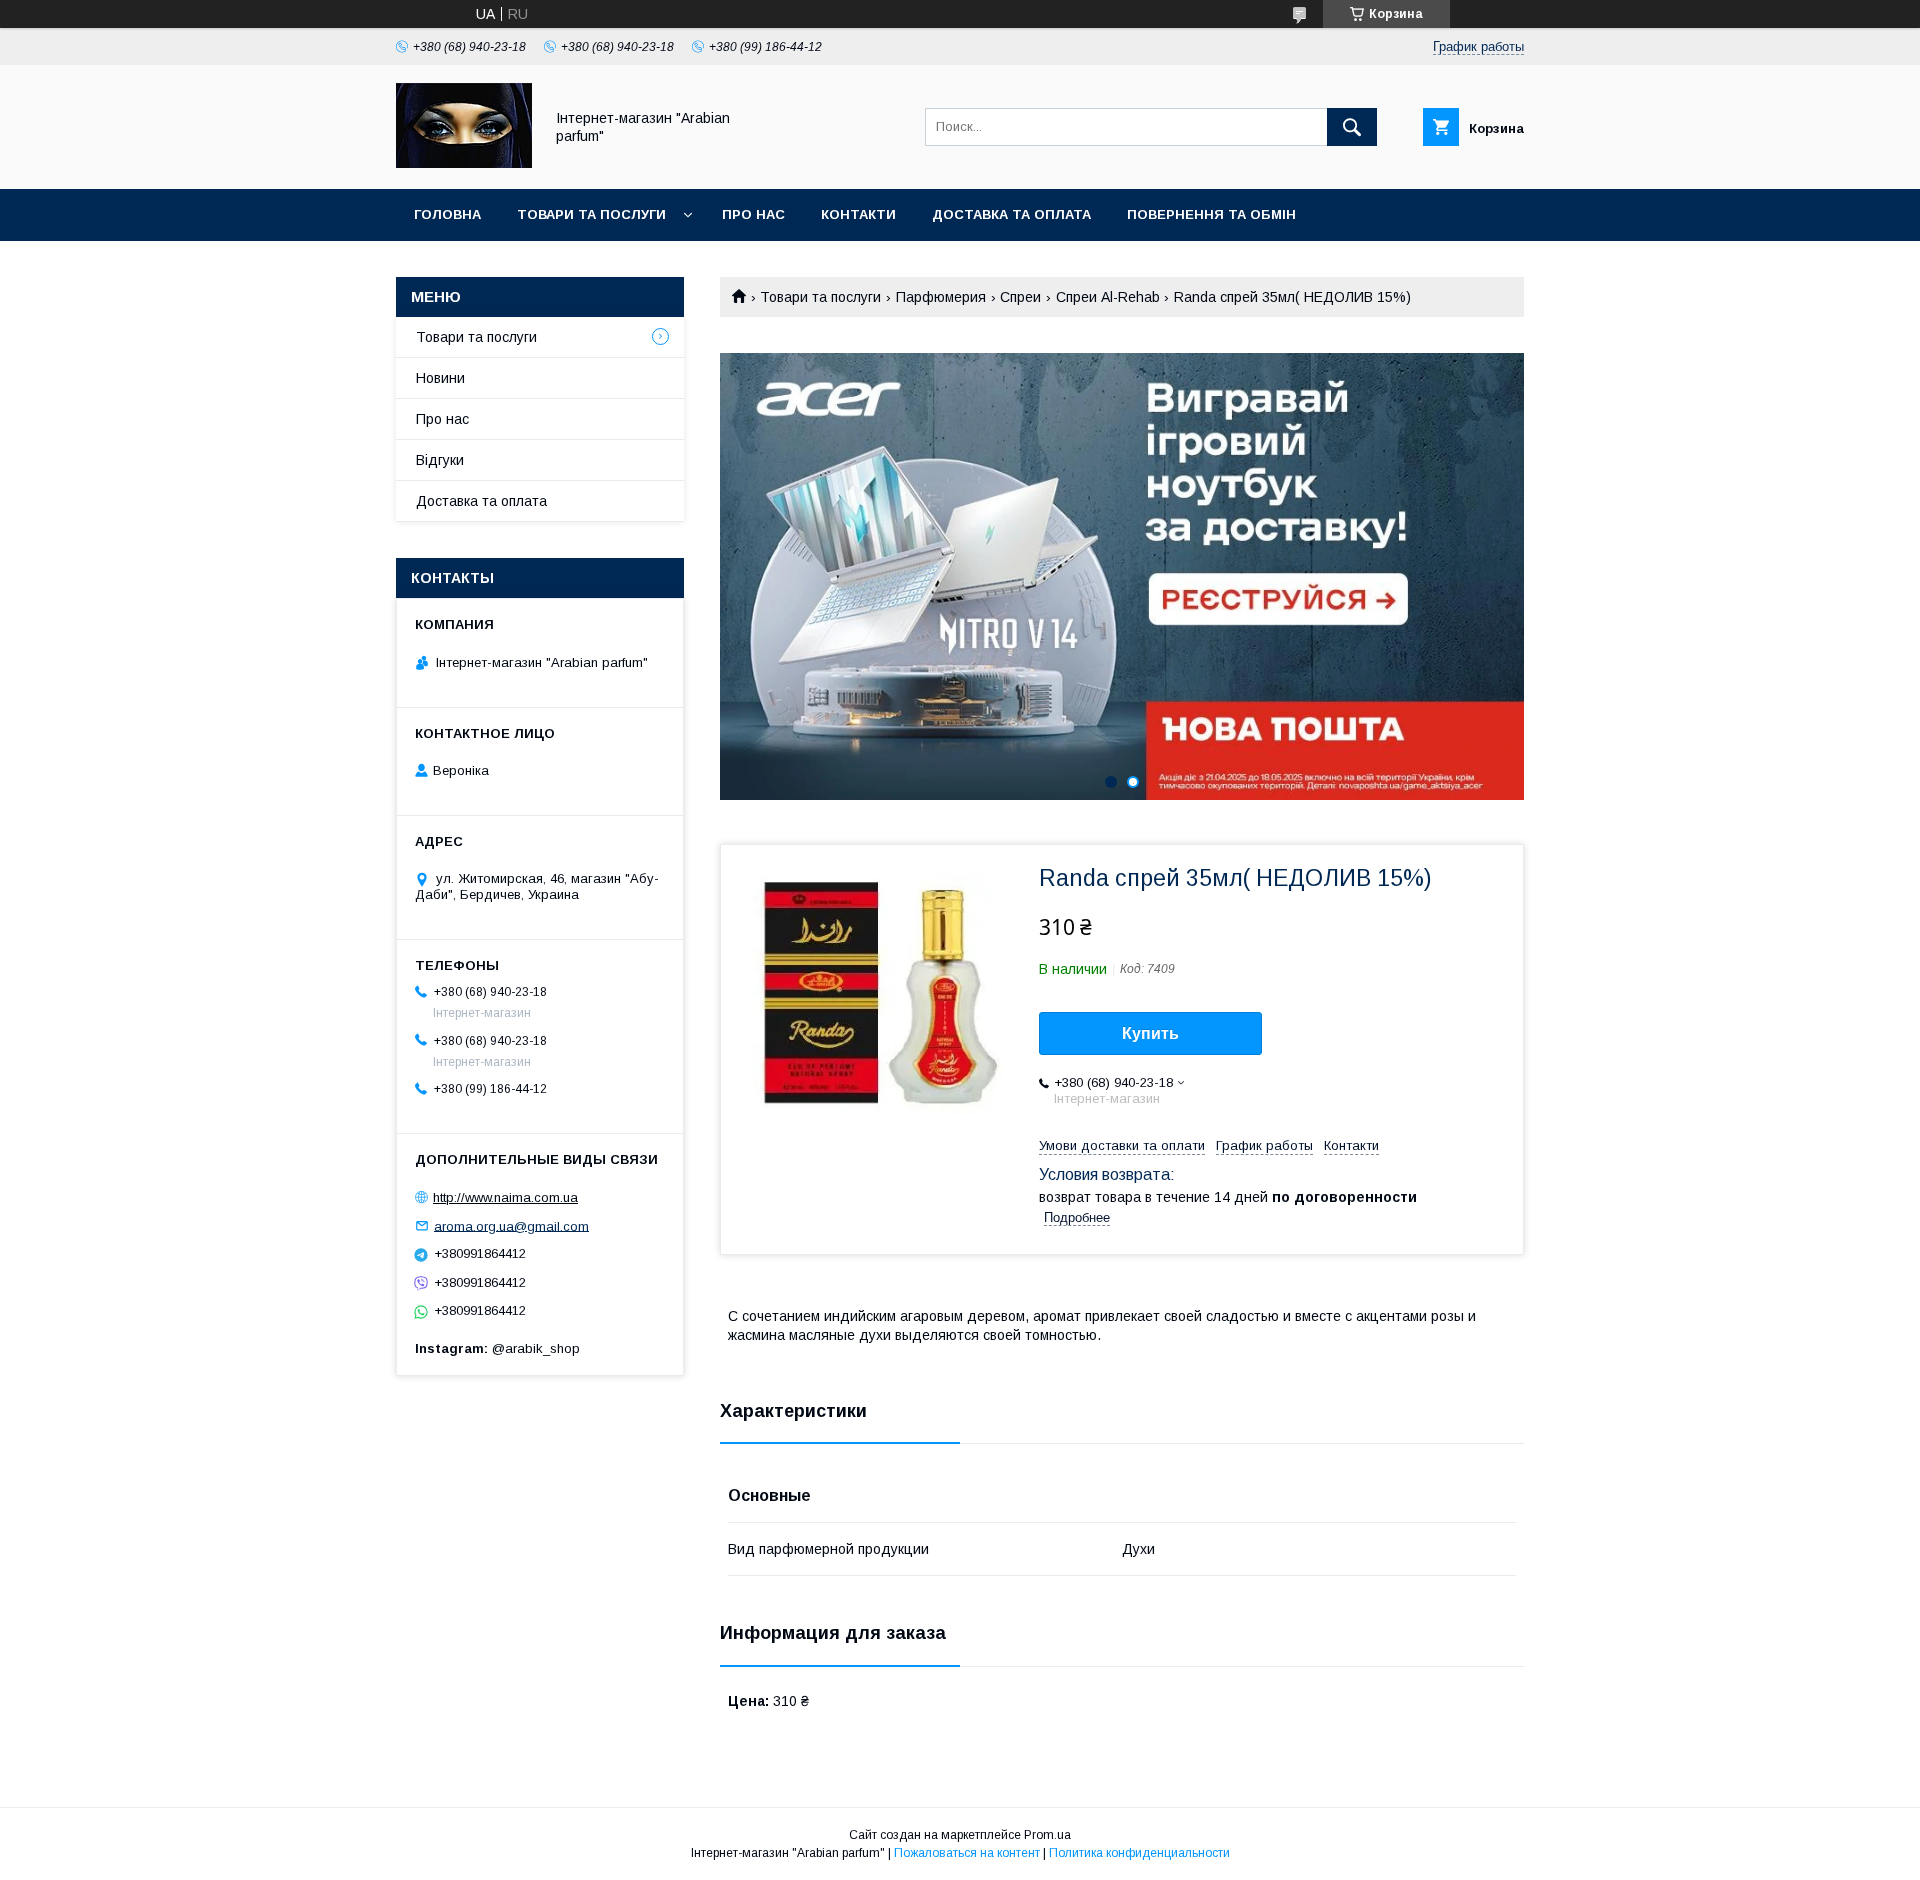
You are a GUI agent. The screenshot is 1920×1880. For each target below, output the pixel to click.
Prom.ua (1047, 1835)
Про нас (753, 214)
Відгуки (440, 460)
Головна (447, 214)
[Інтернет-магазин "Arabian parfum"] (464, 163)
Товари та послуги (591, 214)
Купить (1150, 1033)
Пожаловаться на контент (967, 1853)
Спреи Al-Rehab (1108, 297)
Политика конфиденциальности (1139, 1853)
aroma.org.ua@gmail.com (511, 1225)
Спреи (1020, 297)
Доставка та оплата (1011, 214)
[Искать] (1352, 127)
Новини (440, 378)
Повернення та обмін (1211, 214)
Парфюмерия (941, 297)
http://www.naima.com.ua (505, 1197)
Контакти (858, 214)
